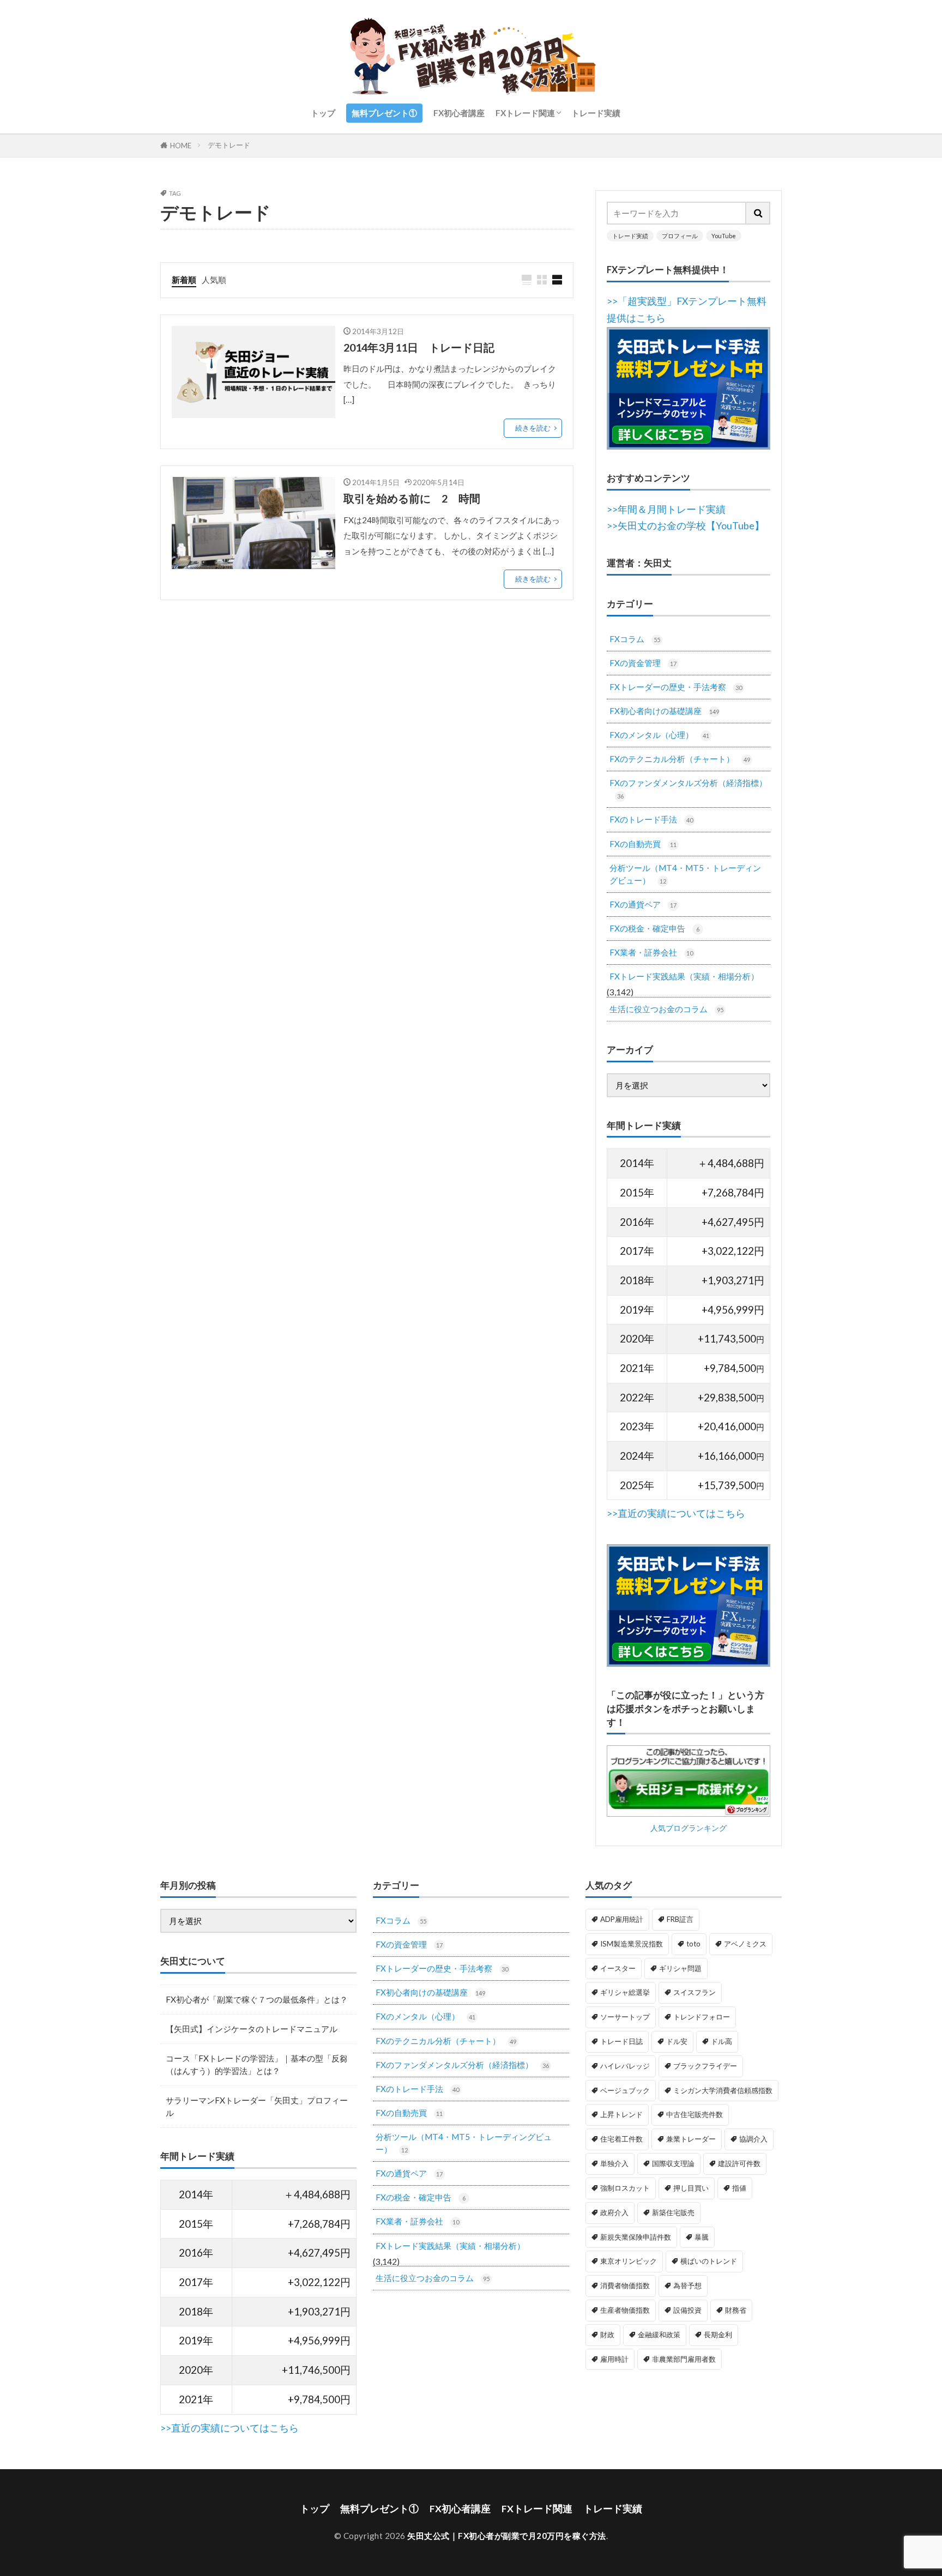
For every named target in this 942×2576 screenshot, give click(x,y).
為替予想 (687, 2285)
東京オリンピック (629, 2261)
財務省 (736, 2310)
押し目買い (691, 2188)
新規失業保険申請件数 (636, 2237)
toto (693, 1944)
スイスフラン (695, 1992)
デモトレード (229, 145)
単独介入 (614, 2163)
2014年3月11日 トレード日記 (419, 347)
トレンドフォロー (702, 2017)
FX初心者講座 (459, 113)
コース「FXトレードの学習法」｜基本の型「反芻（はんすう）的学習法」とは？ (257, 2064)
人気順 (214, 280)
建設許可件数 (739, 2163)
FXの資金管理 (643, 663)
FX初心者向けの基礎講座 (664, 711)
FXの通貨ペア (643, 904)
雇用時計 (614, 2359)
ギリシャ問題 (680, 1968)
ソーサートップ (625, 2017)
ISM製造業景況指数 (632, 1944)
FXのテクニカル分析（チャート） (680, 759)
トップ (323, 113)
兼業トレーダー (691, 2139)
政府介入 (614, 2212)
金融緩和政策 (659, 2335)
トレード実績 (596, 113)
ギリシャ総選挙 (625, 1992)
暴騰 (702, 2237)
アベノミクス (745, 1944)
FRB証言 (680, 1919)
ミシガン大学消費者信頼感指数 (723, 2090)
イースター (618, 1968)
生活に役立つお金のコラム (666, 1009)
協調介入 (753, 2139)
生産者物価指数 (625, 2310)
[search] (758, 213)
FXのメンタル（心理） (659, 735)
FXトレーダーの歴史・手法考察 (676, 687)
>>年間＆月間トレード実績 (666, 509)
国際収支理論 (673, 2163)
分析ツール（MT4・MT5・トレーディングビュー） (685, 874)
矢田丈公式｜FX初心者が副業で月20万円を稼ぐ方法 (507, 2536)
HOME (181, 145)
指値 (739, 2188)
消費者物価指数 (625, 2285)
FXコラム (635, 639)
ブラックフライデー (705, 2066)
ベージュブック (625, 2090)
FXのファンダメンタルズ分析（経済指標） (688, 789)
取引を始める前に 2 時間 (412, 498)
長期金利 (718, 2335)
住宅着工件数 (621, 2139)
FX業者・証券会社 (651, 952)
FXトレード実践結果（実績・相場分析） (684, 976)
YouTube (724, 236)
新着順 (184, 280)
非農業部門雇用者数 (684, 2359)
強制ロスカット (625, 2188)
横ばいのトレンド (709, 2261)
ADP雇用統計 (622, 1919)
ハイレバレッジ (625, 2066)
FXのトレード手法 (651, 819)
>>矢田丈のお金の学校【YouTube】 (686, 526)
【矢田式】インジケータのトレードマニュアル (252, 2029)
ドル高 (721, 2041)
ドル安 (677, 2041)
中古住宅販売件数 (695, 2114)
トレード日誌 (621, 2041)
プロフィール (680, 236)
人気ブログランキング (689, 1828)
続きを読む (533, 428)
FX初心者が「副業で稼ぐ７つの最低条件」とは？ (257, 1999)
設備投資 (687, 2310)
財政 (607, 2335)
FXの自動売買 (643, 844)
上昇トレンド (621, 2114)
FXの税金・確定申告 (654, 928)
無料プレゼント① (384, 113)
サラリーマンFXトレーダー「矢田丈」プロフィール (257, 2106)
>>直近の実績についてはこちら (676, 1513)
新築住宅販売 (673, 2212)
